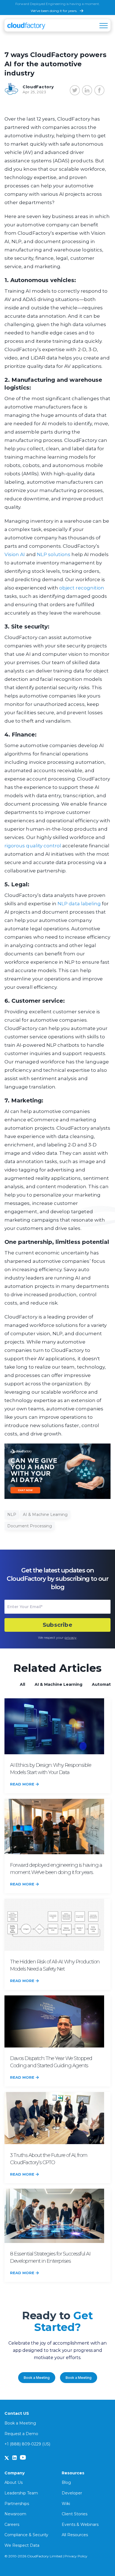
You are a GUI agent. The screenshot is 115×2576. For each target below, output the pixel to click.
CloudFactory (38, 87)
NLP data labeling (79, 904)
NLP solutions (54, 554)
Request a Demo (21, 2434)
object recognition (82, 588)
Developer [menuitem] (72, 2493)
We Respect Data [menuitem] (22, 2545)
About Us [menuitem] (14, 2482)
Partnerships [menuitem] (17, 2504)
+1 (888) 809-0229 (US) (27, 2444)
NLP (12, 1515)
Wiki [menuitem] (66, 2504)
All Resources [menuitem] (75, 2535)
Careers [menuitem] (12, 2524)
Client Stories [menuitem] (75, 2514)
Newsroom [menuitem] (15, 2514)
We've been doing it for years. (54, 11)
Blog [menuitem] (66, 2482)
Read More (22, 1784)
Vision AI (15, 554)
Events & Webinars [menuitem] (80, 2524)
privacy (70, 1637)
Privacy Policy (76, 2556)
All (22, 1684)
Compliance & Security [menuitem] (26, 2535)
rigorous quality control (33, 846)
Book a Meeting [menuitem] (20, 2423)
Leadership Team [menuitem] (21, 2493)
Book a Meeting (37, 2378)
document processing (30, 1526)
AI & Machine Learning (45, 1515)
